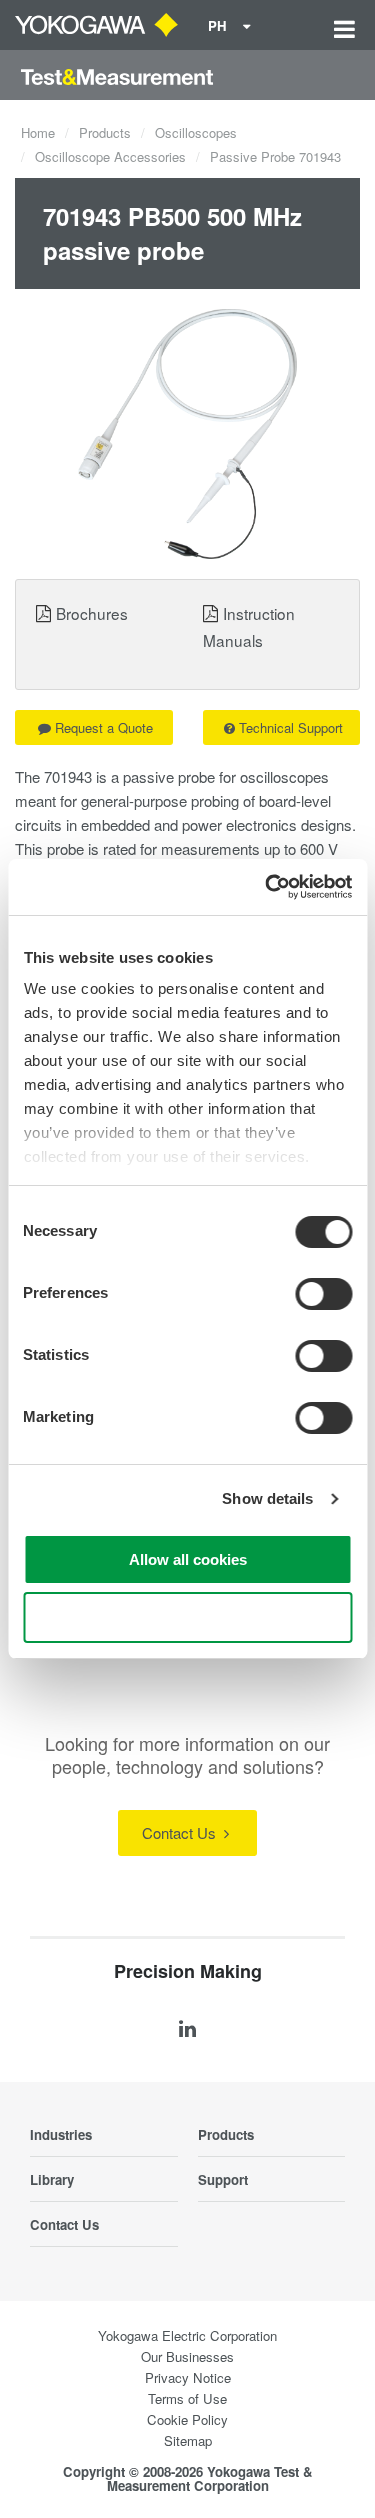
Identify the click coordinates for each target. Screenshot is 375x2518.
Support (223, 2179)
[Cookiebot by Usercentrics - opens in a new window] (267, 887)
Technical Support (291, 727)
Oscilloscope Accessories (110, 156)
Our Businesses (187, 2356)
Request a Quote (104, 727)
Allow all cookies (188, 1559)
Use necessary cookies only (188, 1617)
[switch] (323, 1294)
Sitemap (188, 2440)
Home (38, 132)
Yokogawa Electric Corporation (187, 2335)
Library (52, 2179)
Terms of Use (187, 2398)
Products (105, 132)
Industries (61, 2134)
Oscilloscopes (196, 132)
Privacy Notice (188, 2377)
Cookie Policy (187, 2419)
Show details (267, 1498)
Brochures (92, 613)
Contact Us (181, 1832)
